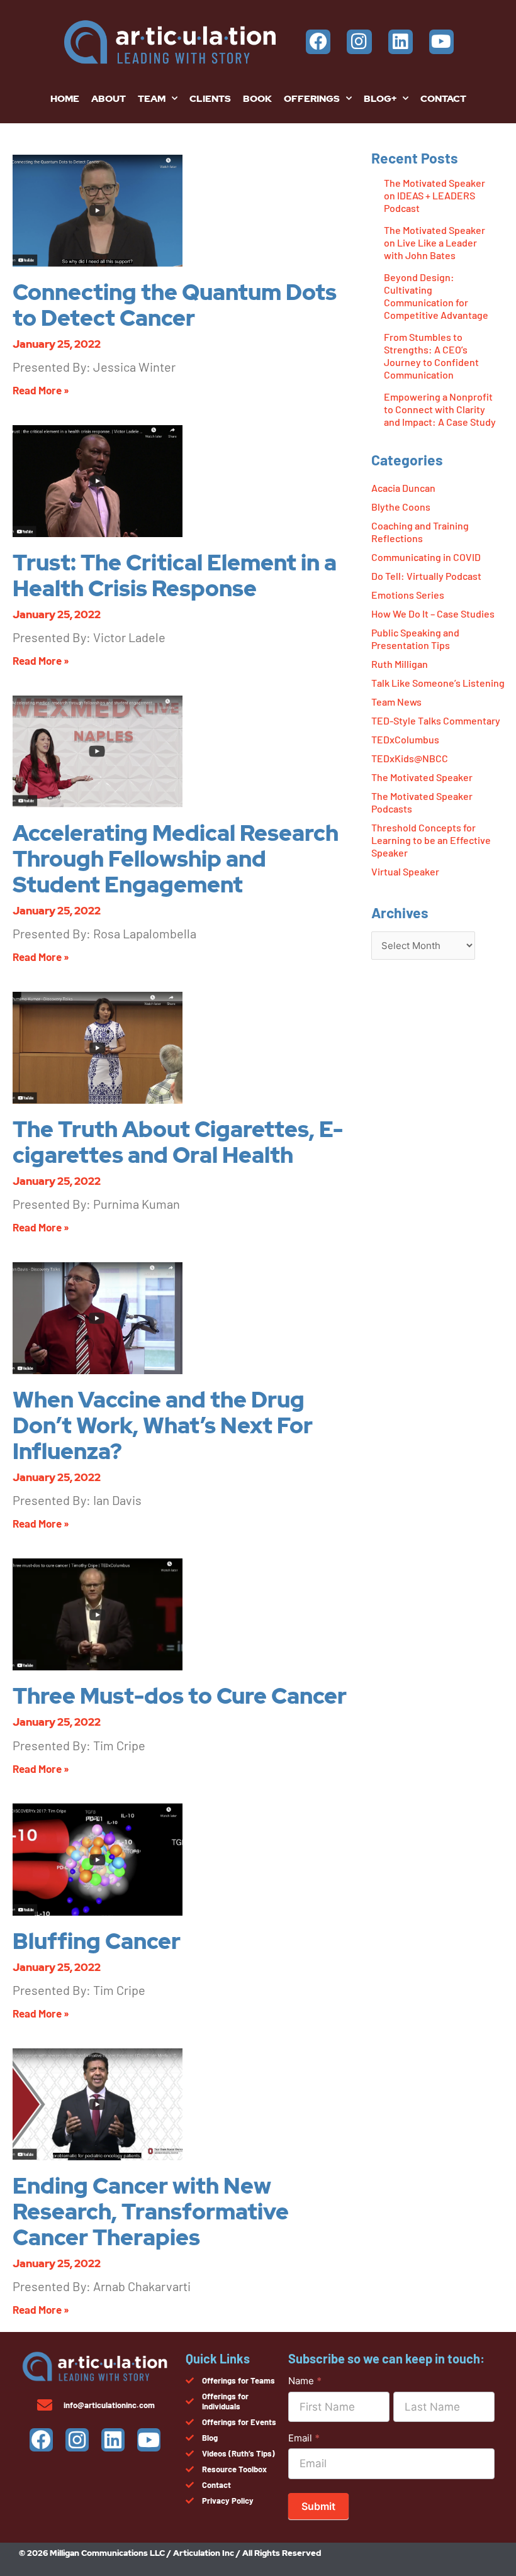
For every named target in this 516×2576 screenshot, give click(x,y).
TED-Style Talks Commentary (436, 720)
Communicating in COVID (426, 557)
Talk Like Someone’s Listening (438, 683)
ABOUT (109, 99)
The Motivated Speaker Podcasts (422, 802)
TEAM (152, 99)
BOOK (257, 99)
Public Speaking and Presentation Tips (415, 639)
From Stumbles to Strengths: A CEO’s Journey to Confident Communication (431, 356)
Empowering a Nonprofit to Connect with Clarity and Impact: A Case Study (440, 409)
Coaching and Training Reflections (420, 532)
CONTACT (443, 99)
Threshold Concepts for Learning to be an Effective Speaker (431, 840)
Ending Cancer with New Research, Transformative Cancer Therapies (151, 2212)
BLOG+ (380, 99)
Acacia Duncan (403, 488)
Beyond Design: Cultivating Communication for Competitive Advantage (436, 296)
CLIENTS (210, 99)
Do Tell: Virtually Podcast (426, 576)
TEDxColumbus (405, 739)
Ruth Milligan (400, 664)
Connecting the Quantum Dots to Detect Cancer (175, 305)
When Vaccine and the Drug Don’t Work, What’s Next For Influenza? (163, 1425)
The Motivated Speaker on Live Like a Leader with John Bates (435, 242)
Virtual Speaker (405, 871)
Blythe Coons (401, 507)
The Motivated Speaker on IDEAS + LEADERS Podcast (435, 195)
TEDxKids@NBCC (410, 758)
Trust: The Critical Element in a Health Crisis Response (175, 575)
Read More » (41, 390)
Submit (318, 2506)
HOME (65, 99)
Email (304, 2438)
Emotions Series (408, 595)
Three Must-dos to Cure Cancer (180, 1696)
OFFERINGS (312, 99)
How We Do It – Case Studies (433, 613)
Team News (396, 702)
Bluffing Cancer (97, 1941)
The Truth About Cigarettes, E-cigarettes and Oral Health (178, 1142)
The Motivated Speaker (422, 777)
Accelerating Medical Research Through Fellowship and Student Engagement (176, 859)
